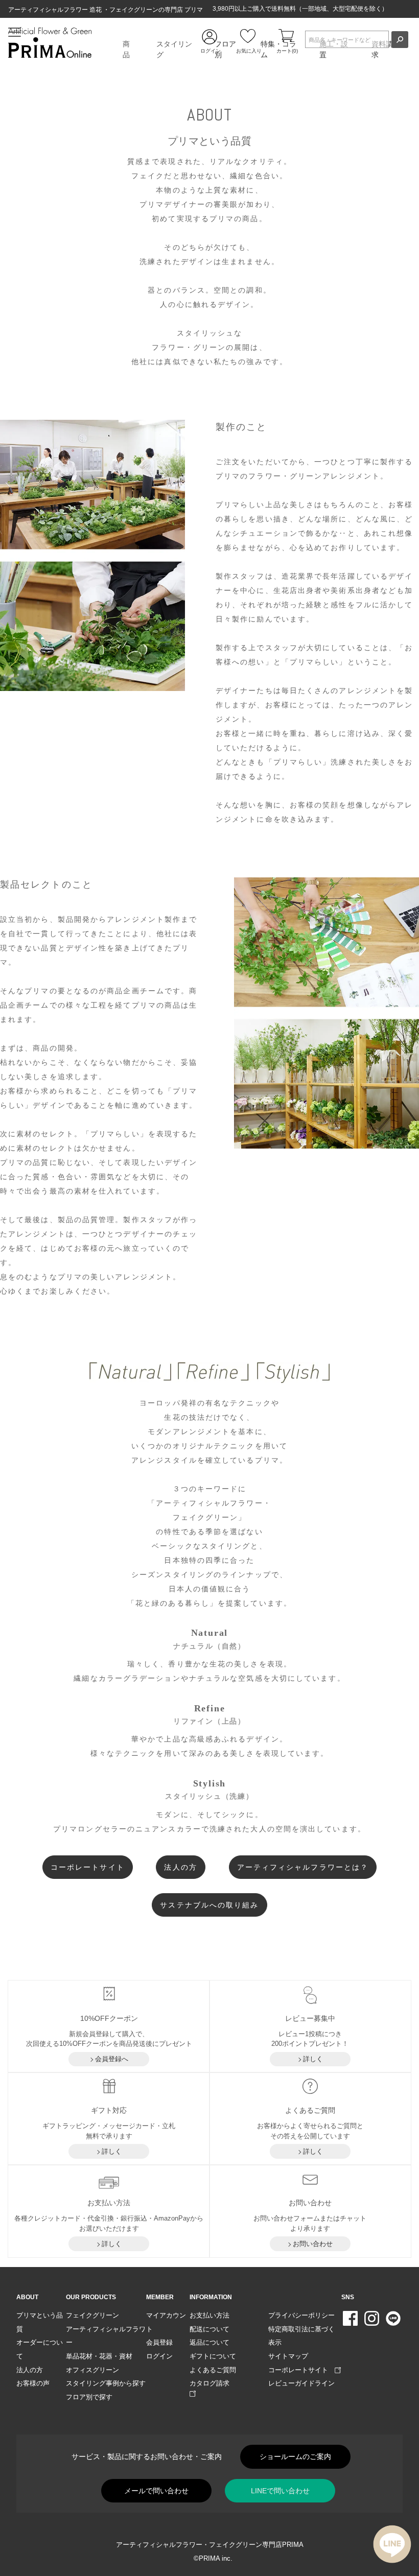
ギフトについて (213, 2356)
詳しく (313, 2059)
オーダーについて (40, 2349)
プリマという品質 (40, 2322)
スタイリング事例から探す (106, 2383)
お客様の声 (33, 2383)
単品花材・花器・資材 (99, 2356)
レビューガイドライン (301, 2383)
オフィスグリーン (92, 2370)
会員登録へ (112, 2059)
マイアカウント (166, 2322)
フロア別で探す (89, 2397)
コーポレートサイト (88, 1867)
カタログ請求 (213, 2383)
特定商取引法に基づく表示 (301, 2336)
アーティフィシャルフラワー (106, 2336)
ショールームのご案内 (295, 2456)
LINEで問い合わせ (280, 2491)
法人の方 (180, 1867)
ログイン (159, 2356)
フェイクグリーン (92, 2315)
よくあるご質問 (213, 2370)
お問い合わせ (313, 2244)
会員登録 (159, 2342)
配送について (209, 2329)
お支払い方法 (209, 2315)
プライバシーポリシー (301, 2315)
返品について (209, 2342)
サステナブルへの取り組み (209, 1905)
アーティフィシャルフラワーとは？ (303, 1867)
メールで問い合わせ (156, 2491)
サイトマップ (288, 2356)
